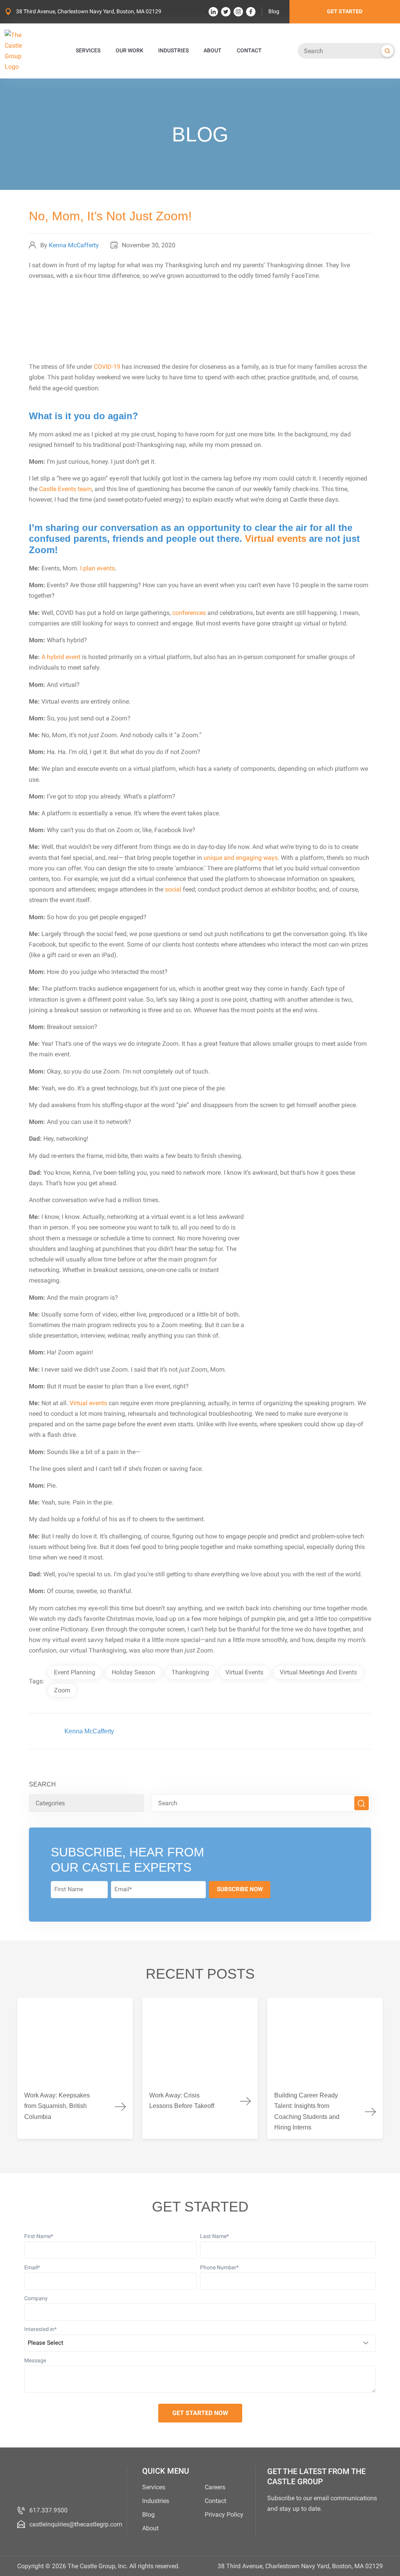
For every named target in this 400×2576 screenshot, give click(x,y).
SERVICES (88, 51)
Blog (274, 12)
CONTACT (249, 51)
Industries (156, 2501)
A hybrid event (61, 657)
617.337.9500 (48, 2510)
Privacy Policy (224, 2514)
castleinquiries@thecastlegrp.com (76, 2524)
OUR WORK (129, 51)
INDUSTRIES (173, 51)
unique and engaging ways (241, 858)
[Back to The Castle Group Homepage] (22, 51)
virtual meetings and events (318, 1672)
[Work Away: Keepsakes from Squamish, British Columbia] (75, 2068)
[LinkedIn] (213, 12)
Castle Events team (65, 489)
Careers (215, 2487)
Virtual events (276, 539)
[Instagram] (238, 12)
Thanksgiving (190, 1672)
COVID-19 (107, 367)
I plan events (97, 568)
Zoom (62, 1690)
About (150, 2528)
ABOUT (212, 51)
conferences (189, 613)
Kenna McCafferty (74, 245)
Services (154, 2487)
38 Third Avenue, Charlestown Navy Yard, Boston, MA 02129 (89, 12)
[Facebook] (251, 12)
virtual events (244, 1672)
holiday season (133, 1672)
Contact (215, 2501)
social (173, 889)
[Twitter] (226, 12)
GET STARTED (345, 12)
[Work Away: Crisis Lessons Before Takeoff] (200, 2068)
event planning (75, 1672)
